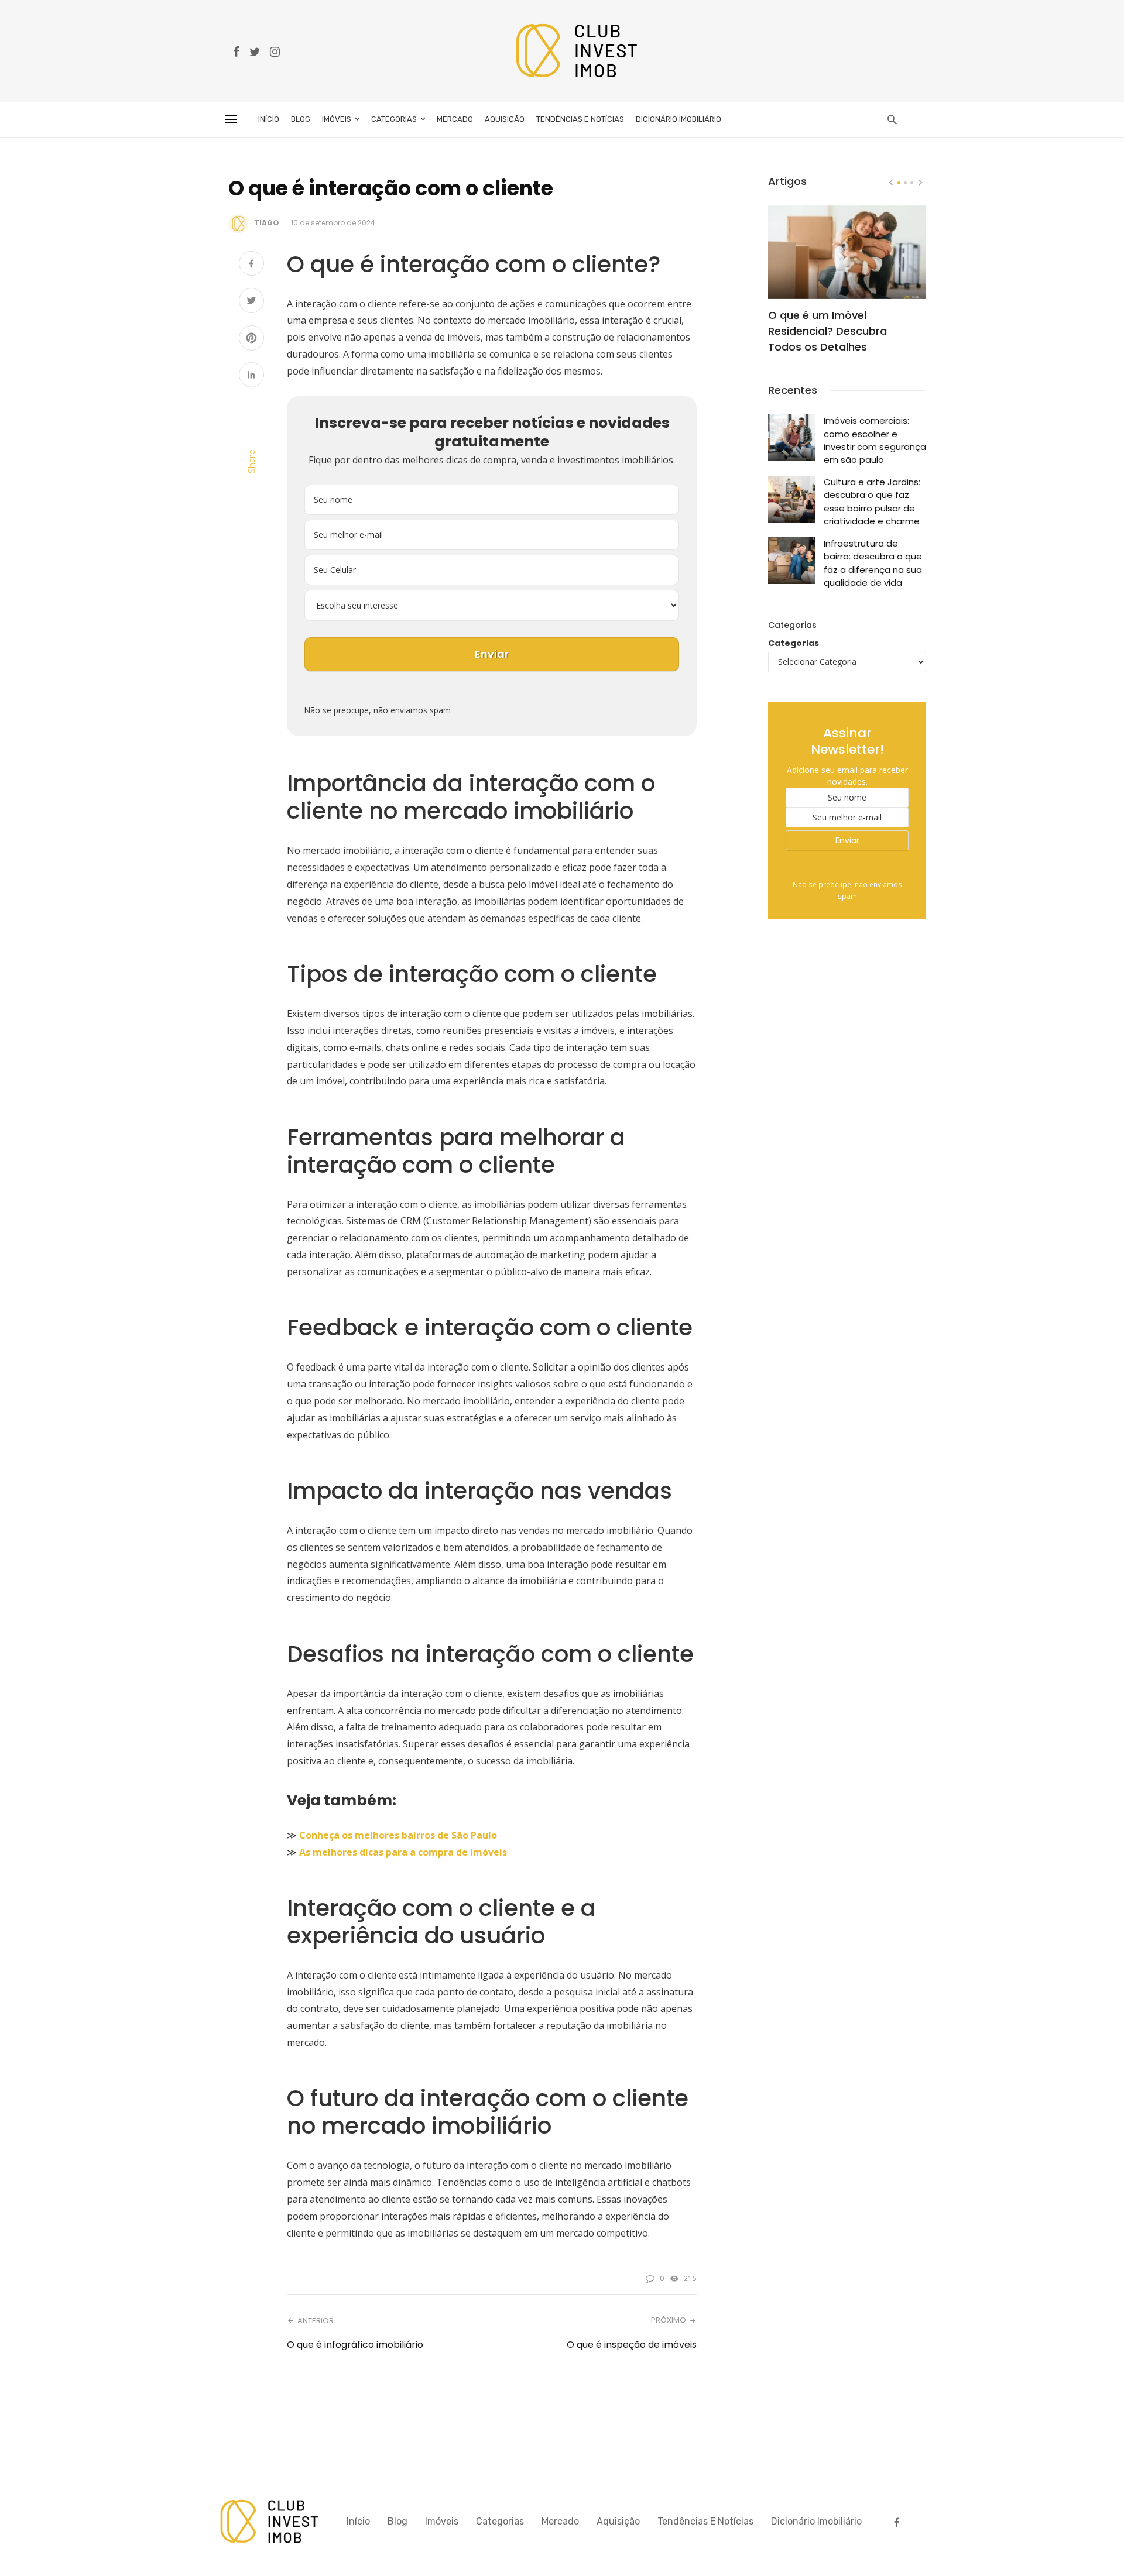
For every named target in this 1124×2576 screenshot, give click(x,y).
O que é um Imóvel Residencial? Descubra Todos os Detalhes (827, 331)
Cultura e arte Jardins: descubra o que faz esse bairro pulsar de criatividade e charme (872, 502)
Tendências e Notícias (580, 119)
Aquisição (505, 119)
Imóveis (337, 119)
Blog (301, 119)
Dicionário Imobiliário (678, 119)
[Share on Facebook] (251, 265)
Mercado (455, 119)
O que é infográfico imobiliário (355, 2345)
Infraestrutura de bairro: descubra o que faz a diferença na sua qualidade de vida (873, 563)
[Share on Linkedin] (251, 376)
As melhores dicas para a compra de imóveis (403, 1852)
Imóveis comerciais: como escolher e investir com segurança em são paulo (875, 440)
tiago (267, 223)
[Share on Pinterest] (251, 339)
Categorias (394, 119)
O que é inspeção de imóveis (632, 2345)
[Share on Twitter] (251, 302)
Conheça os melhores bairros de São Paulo (398, 1835)
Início (269, 119)
